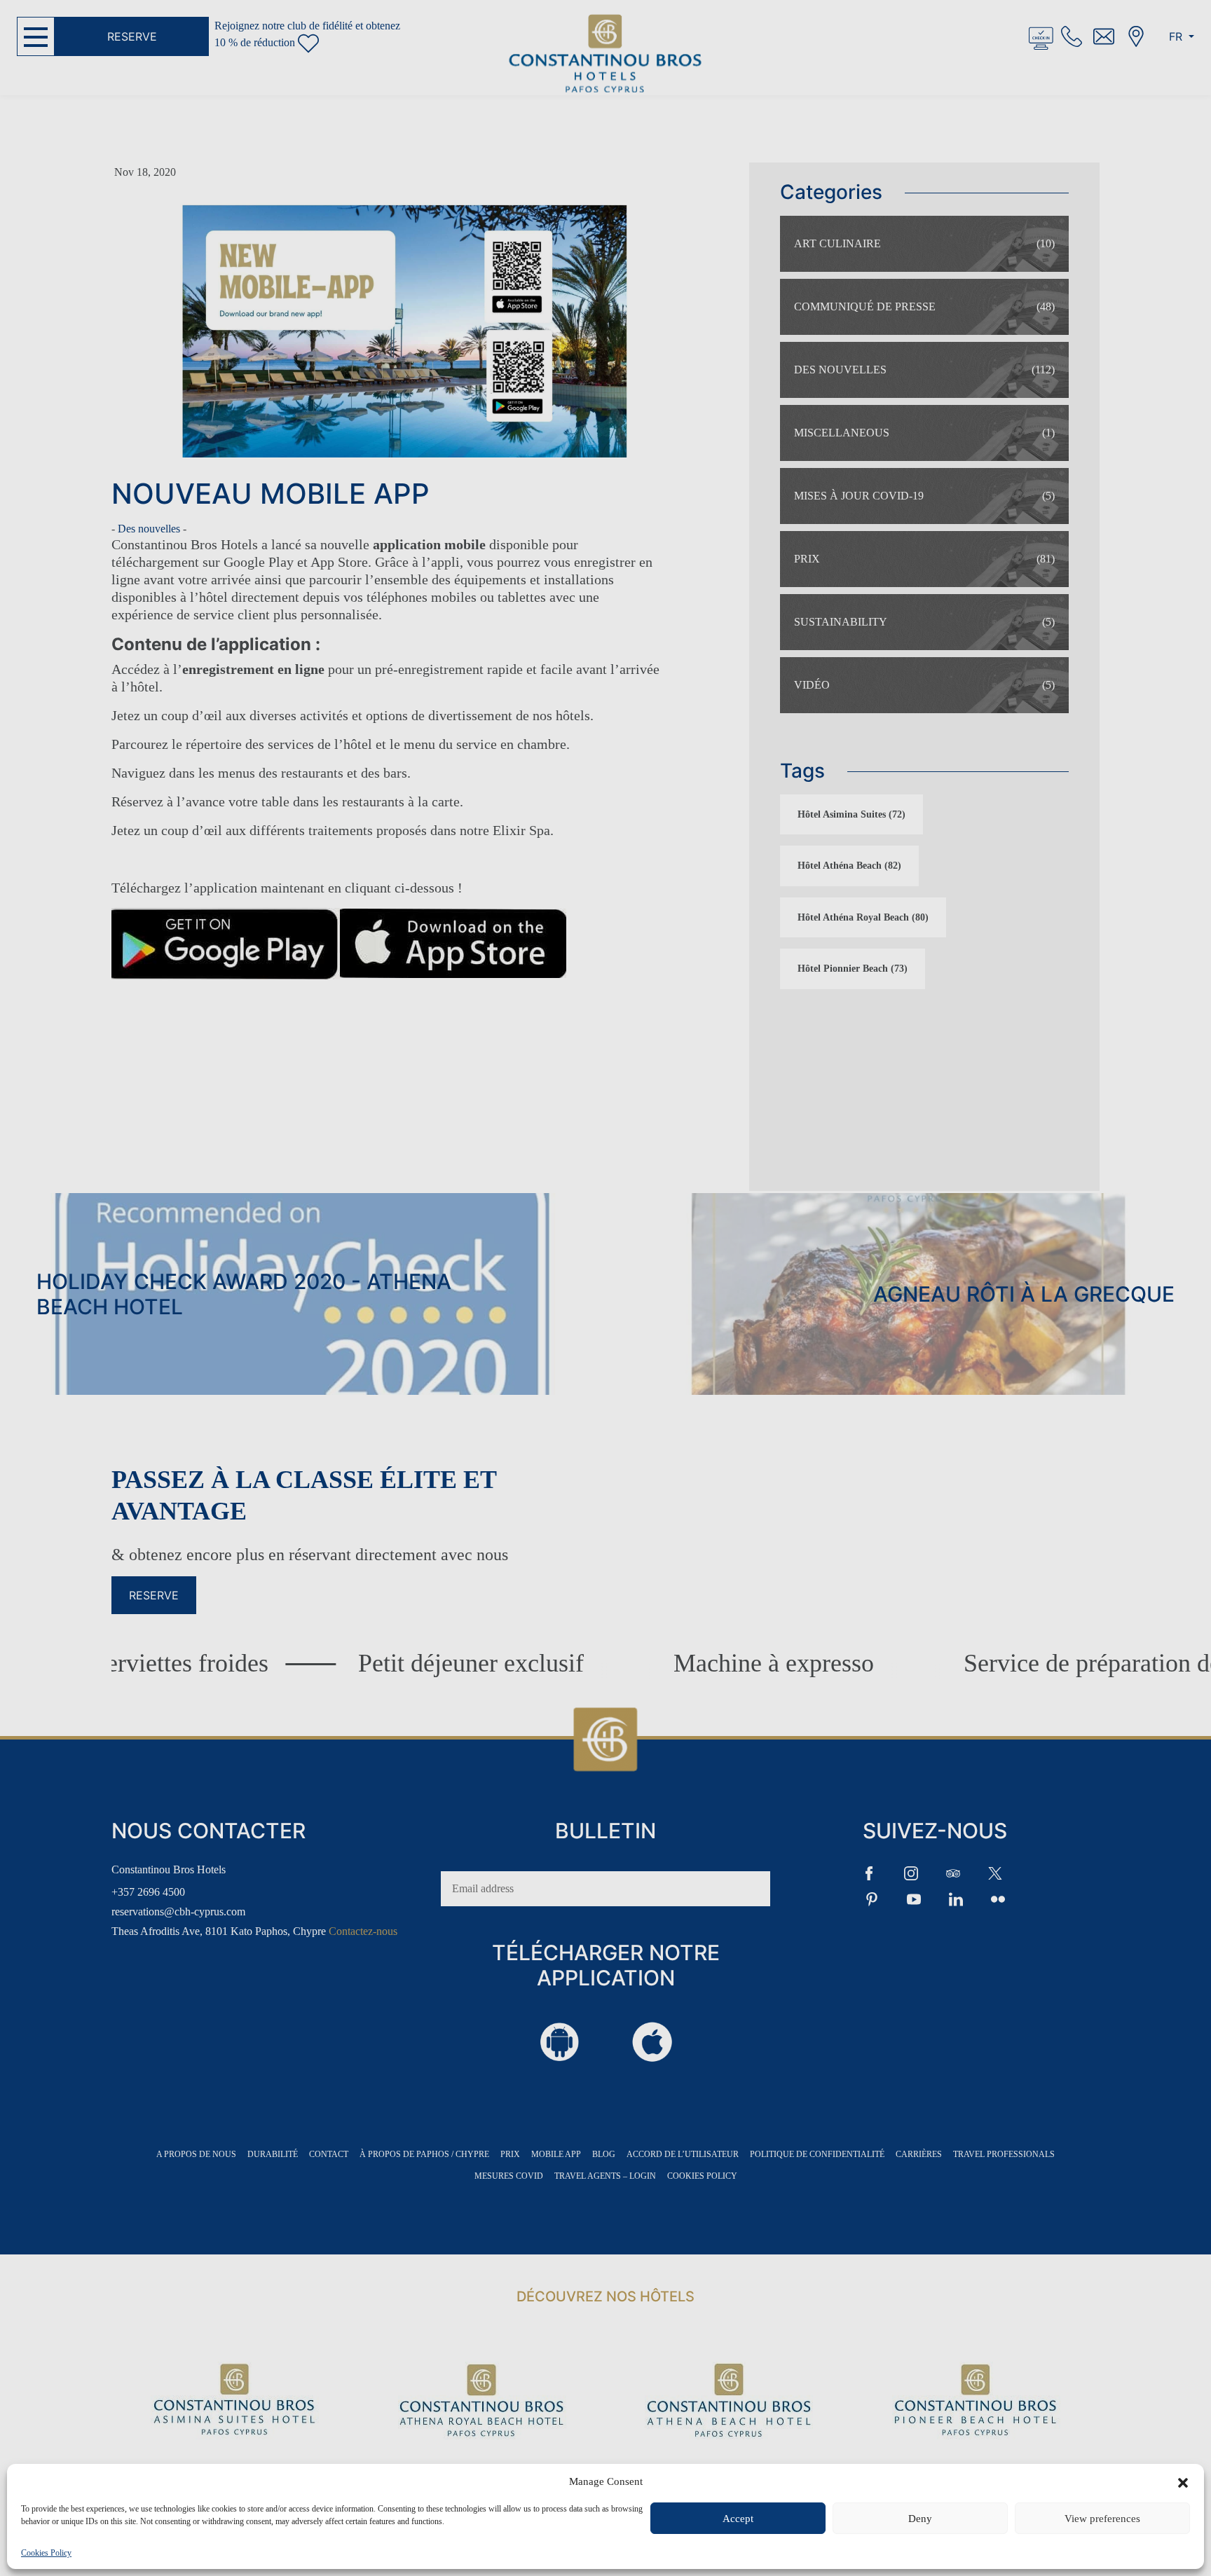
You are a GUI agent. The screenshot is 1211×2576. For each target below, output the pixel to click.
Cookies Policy (46, 2553)
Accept (738, 2519)
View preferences (1102, 2519)
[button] (1183, 2481)
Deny (920, 2519)
